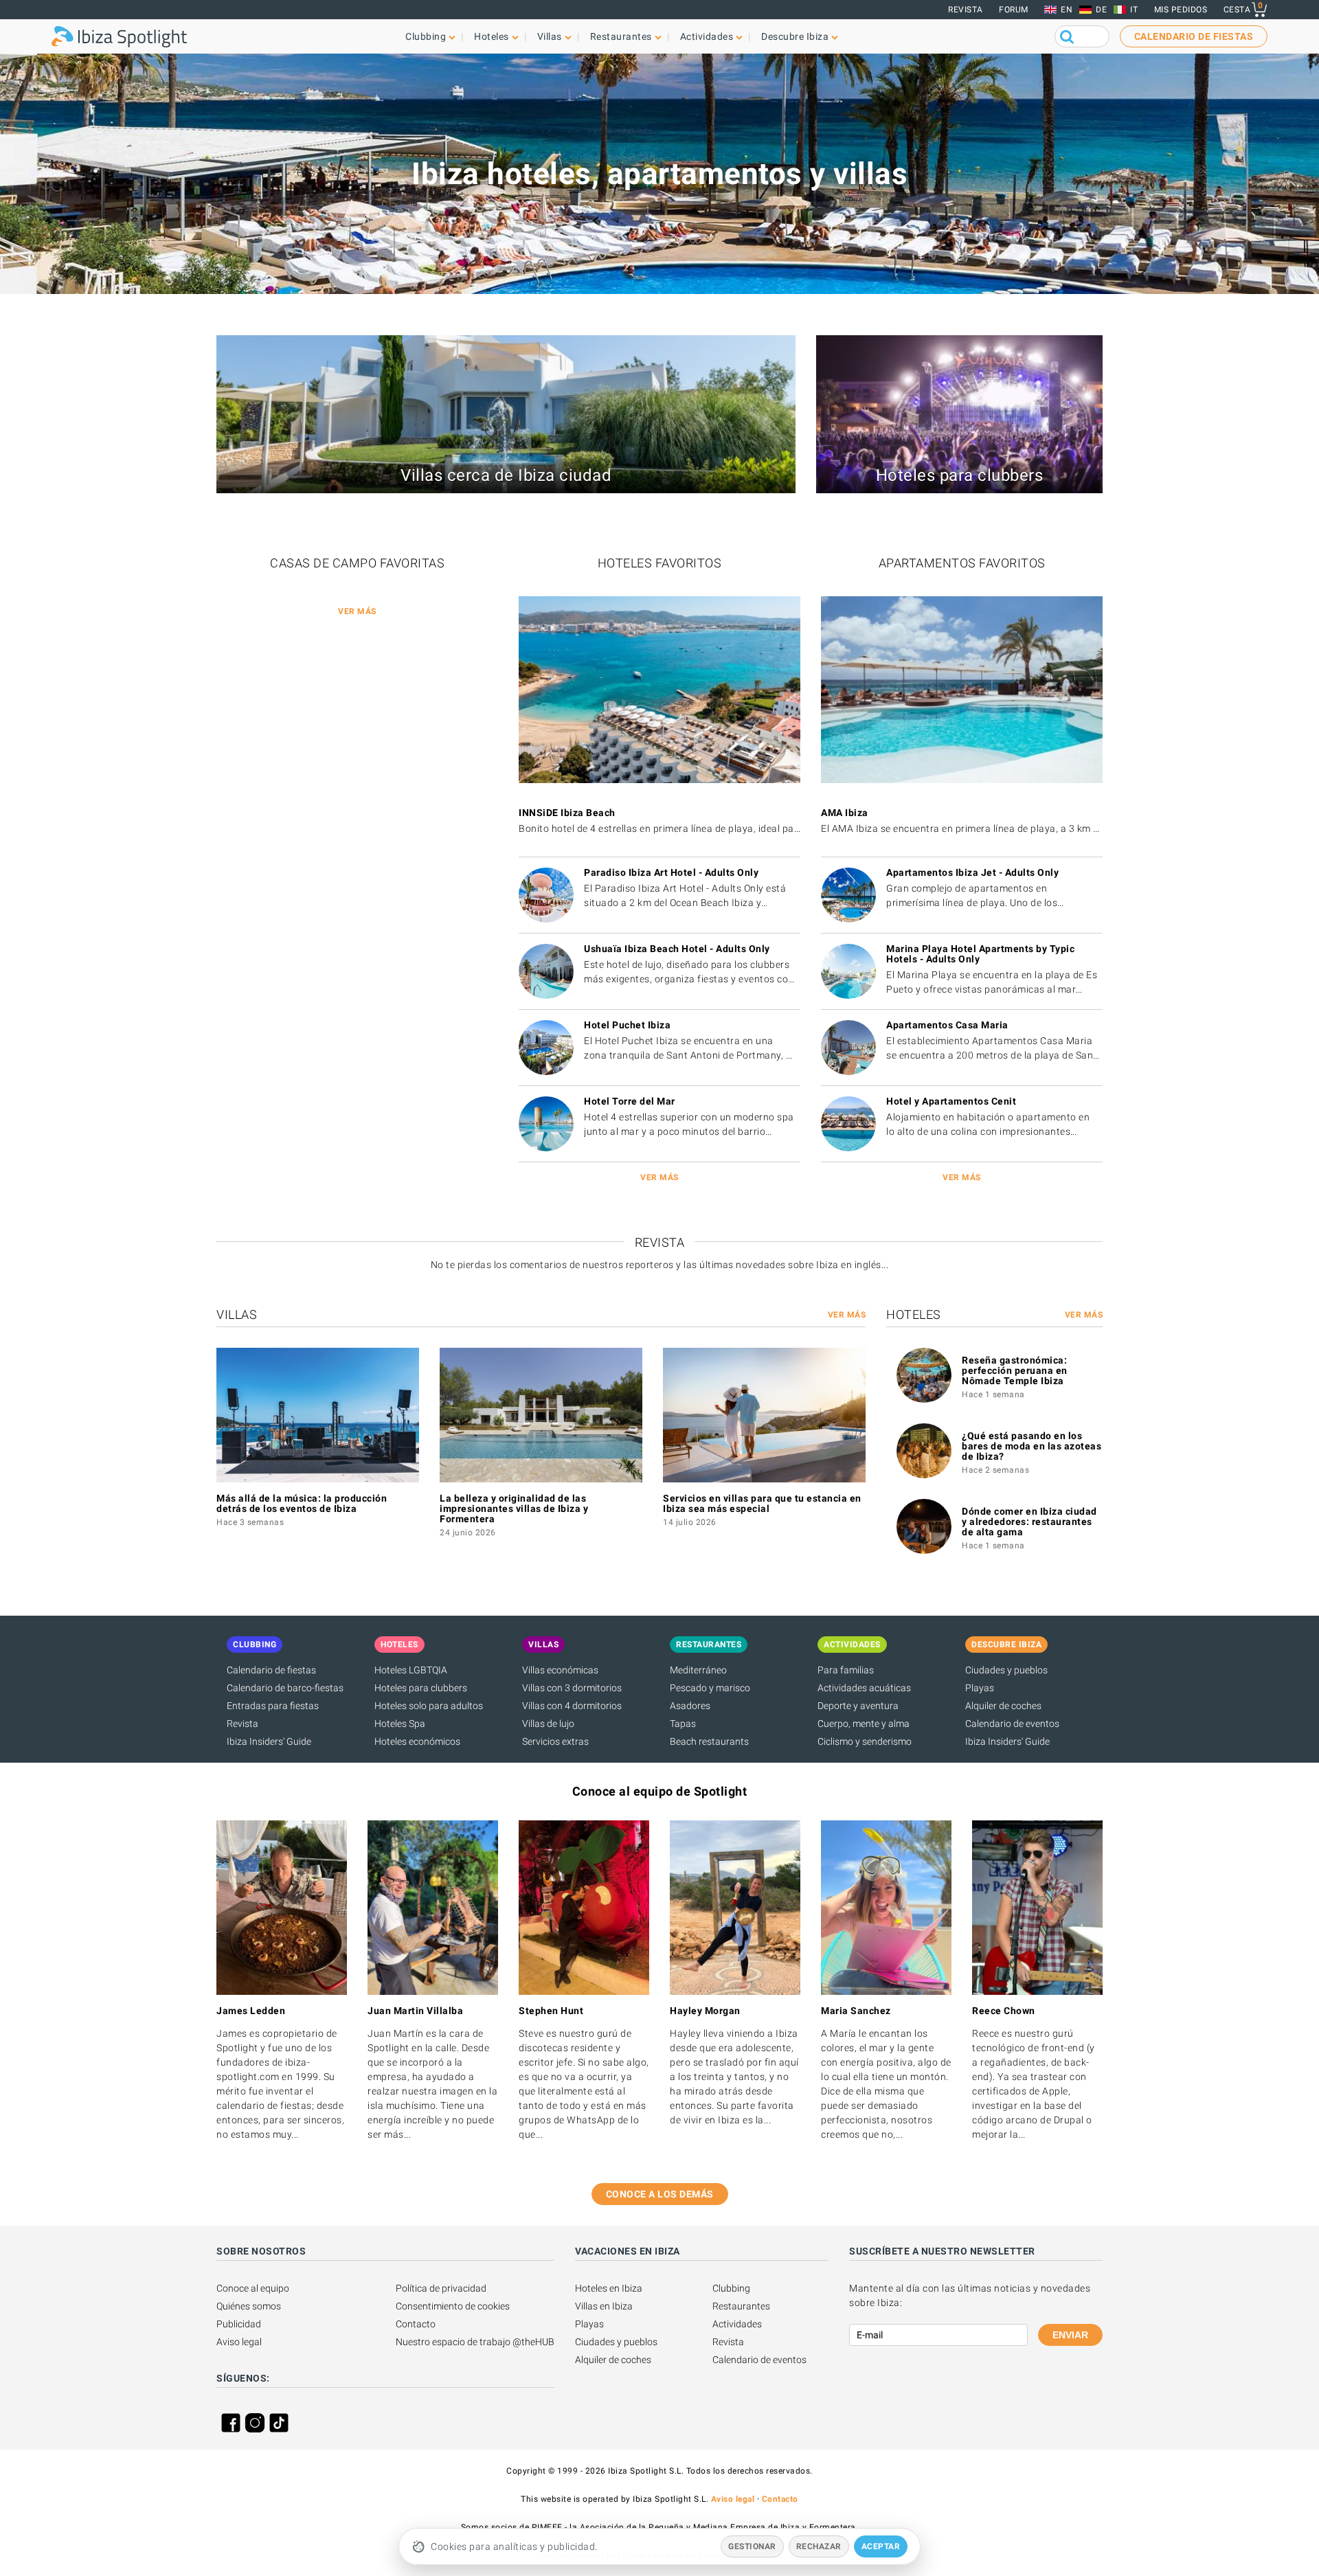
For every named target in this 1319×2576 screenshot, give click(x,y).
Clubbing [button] (426, 36)
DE (1101, 10)
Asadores (690, 1706)
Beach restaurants (709, 1741)
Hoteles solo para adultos (429, 1706)
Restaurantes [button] (621, 36)
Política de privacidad (441, 2288)
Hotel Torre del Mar (630, 1101)
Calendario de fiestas (271, 1670)
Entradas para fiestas (273, 1706)
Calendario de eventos (1012, 1724)
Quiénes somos (249, 2306)
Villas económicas (560, 1670)
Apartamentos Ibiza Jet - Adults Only (972, 872)
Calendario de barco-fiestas (285, 1688)
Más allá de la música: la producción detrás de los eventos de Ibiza (302, 1503)
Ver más (357, 611)
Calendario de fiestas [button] (1194, 36)
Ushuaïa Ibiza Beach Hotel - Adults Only (677, 949)
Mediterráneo (698, 1670)
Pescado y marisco (710, 1688)
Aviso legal (239, 2342)
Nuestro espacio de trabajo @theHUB (475, 2342)
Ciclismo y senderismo (865, 1741)
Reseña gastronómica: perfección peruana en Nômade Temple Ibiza (1015, 1370)
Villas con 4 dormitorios (572, 1706)
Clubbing (731, 2288)
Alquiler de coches (1003, 1706)
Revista (966, 10)
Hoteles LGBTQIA (411, 1670)
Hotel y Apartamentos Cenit (951, 1101)
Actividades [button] (707, 36)
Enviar (1070, 2335)
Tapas (683, 1724)
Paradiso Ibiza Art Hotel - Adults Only (671, 872)
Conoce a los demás (660, 2194)
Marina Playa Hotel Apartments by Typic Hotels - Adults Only (980, 954)
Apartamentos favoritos (962, 563)
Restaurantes (741, 2306)
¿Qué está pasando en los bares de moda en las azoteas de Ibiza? (1031, 1446)
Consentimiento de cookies (453, 2306)
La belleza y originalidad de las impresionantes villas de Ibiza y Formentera (514, 1509)
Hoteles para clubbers (421, 1688)
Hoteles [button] (492, 36)
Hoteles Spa (400, 1724)
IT (1134, 10)
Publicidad (239, 2324)
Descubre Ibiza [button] (795, 36)
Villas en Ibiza (604, 2306)
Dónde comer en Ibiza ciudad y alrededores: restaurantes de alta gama (1029, 1522)
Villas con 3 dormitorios (572, 1688)
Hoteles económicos (417, 1741)
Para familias (846, 1670)
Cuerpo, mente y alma (864, 1724)
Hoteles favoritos (660, 563)
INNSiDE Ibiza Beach (567, 813)
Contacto (416, 2324)
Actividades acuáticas (864, 1688)
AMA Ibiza (845, 813)
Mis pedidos (1181, 10)
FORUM (1014, 10)
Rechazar (819, 2546)
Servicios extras (555, 1741)
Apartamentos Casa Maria (947, 1025)
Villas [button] (550, 36)
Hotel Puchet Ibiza (627, 1025)
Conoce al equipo (253, 2288)
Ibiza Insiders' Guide (269, 1741)
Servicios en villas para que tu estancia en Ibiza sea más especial (762, 1503)
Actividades (737, 2324)
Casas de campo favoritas (357, 563)
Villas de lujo (548, 1724)
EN (1067, 10)
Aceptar (881, 2546)
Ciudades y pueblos (1006, 1670)
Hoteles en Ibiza (609, 2288)
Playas (980, 1688)
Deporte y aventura (858, 1706)
